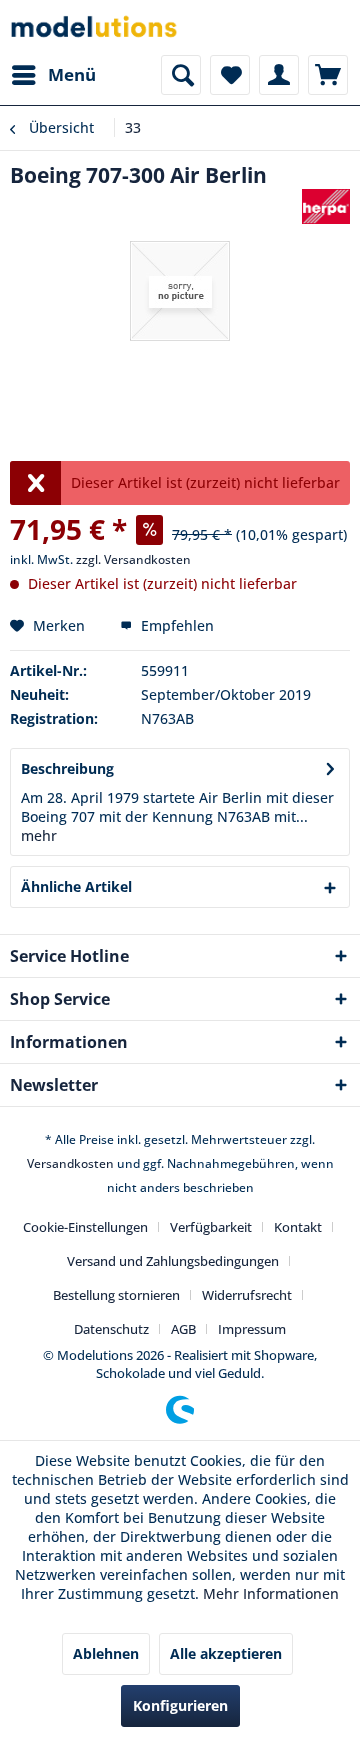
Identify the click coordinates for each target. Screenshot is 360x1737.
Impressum (252, 1329)
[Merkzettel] (230, 75)
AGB (183, 1329)
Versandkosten (70, 1163)
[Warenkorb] (328, 75)
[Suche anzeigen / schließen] (181, 75)
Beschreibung (67, 768)
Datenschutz (111, 1329)
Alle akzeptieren (226, 1653)
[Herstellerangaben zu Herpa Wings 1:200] (326, 206)
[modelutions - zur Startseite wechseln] (95, 27)
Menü (72, 74)
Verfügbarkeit (211, 1227)
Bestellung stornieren (116, 1295)
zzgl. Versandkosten (133, 559)
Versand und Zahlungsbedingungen (173, 1261)
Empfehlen (175, 625)
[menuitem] (53, 75)
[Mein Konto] (279, 75)
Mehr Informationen (271, 1593)
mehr (39, 835)
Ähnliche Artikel (76, 886)
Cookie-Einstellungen (85, 1227)
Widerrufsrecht (247, 1295)
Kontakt (298, 1227)
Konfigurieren (180, 1705)
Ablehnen (106, 1653)
